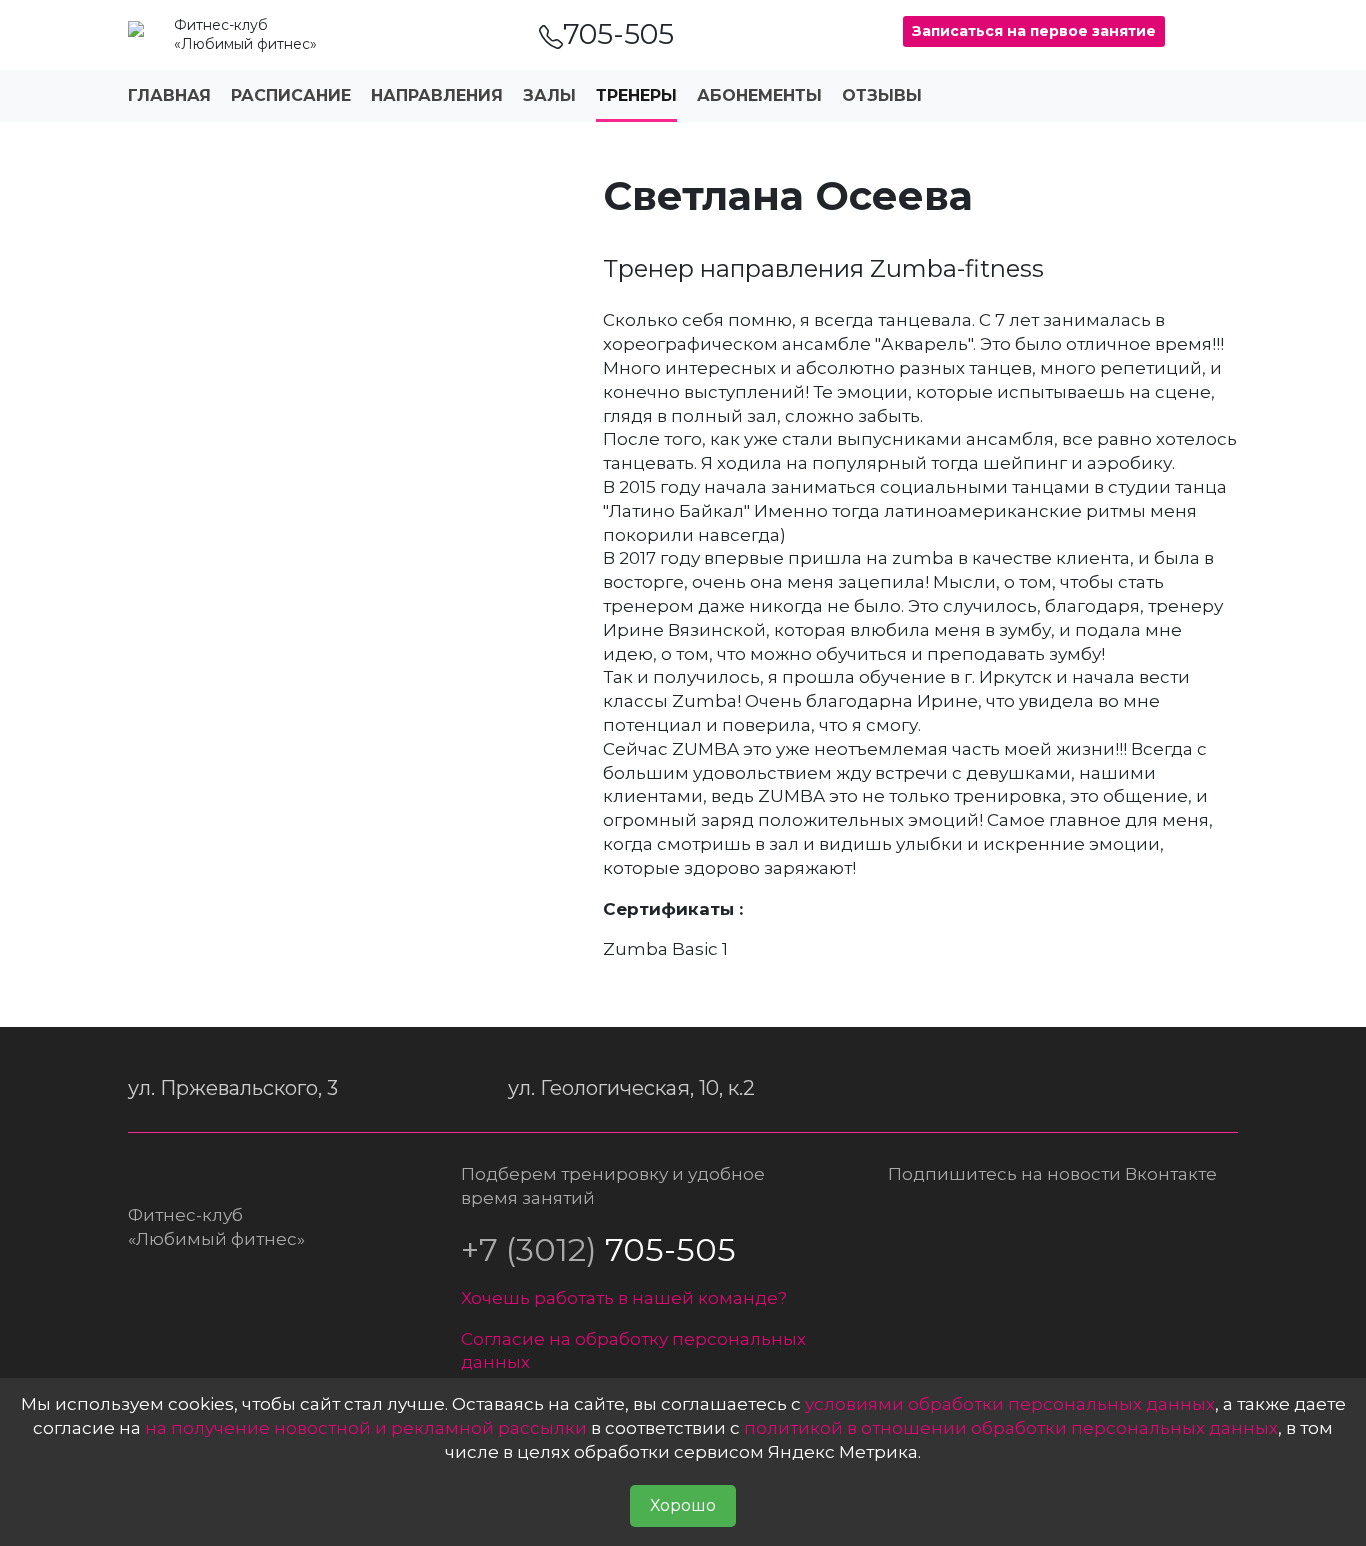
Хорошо (683, 1505)
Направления (437, 95)
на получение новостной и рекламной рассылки (366, 1428)
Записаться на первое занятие (1034, 31)
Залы (549, 95)
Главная (169, 95)
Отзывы (882, 95)
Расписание (291, 95)
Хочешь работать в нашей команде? (624, 1298)
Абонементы (759, 95)
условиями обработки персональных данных (1010, 1404)
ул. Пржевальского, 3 (233, 1088)
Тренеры (636, 95)
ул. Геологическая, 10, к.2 (631, 1088)
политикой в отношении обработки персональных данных (1011, 1428)
